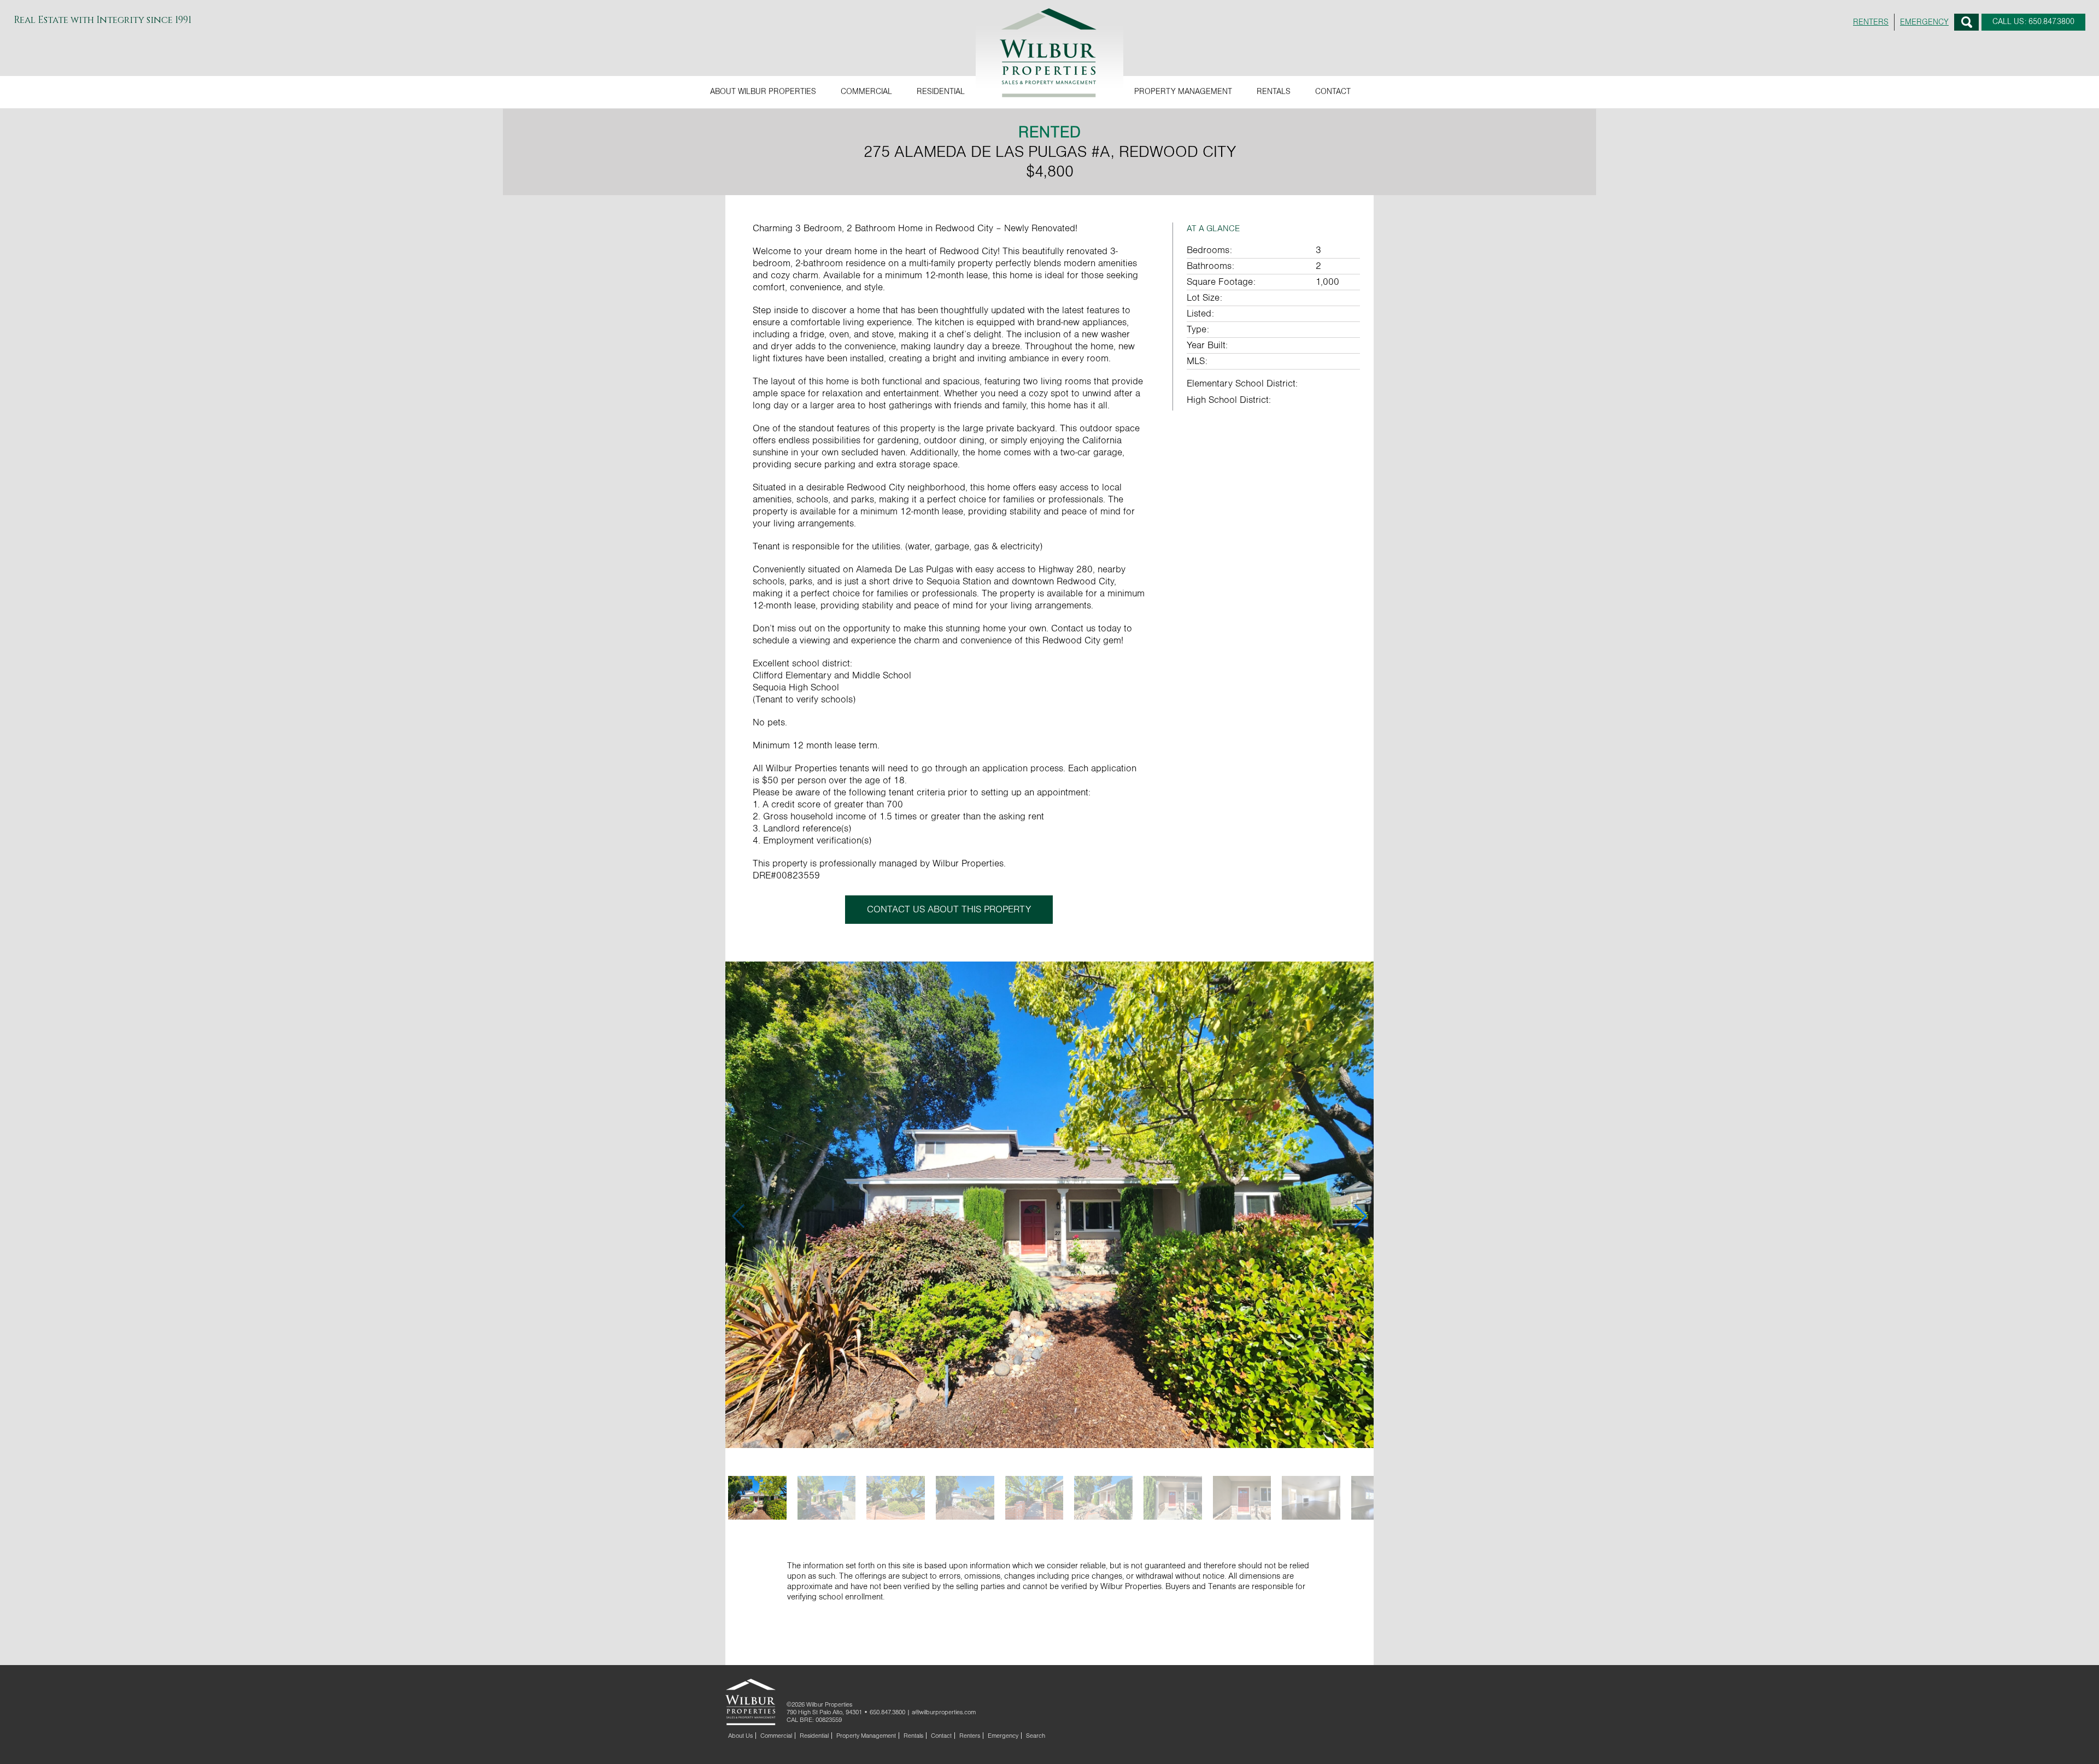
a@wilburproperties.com (944, 1712)
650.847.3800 (887, 1712)
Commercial (866, 92)
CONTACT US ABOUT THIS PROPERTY (949, 910)
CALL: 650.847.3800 (2033, 22)
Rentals (1274, 92)
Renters (970, 1736)
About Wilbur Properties (763, 92)
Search (1966, 22)
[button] (1361, 1216)
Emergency (1003, 1736)
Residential (941, 92)
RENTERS (1871, 22)
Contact (1333, 92)
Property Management (1183, 92)
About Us (740, 1736)
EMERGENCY (1924, 22)
